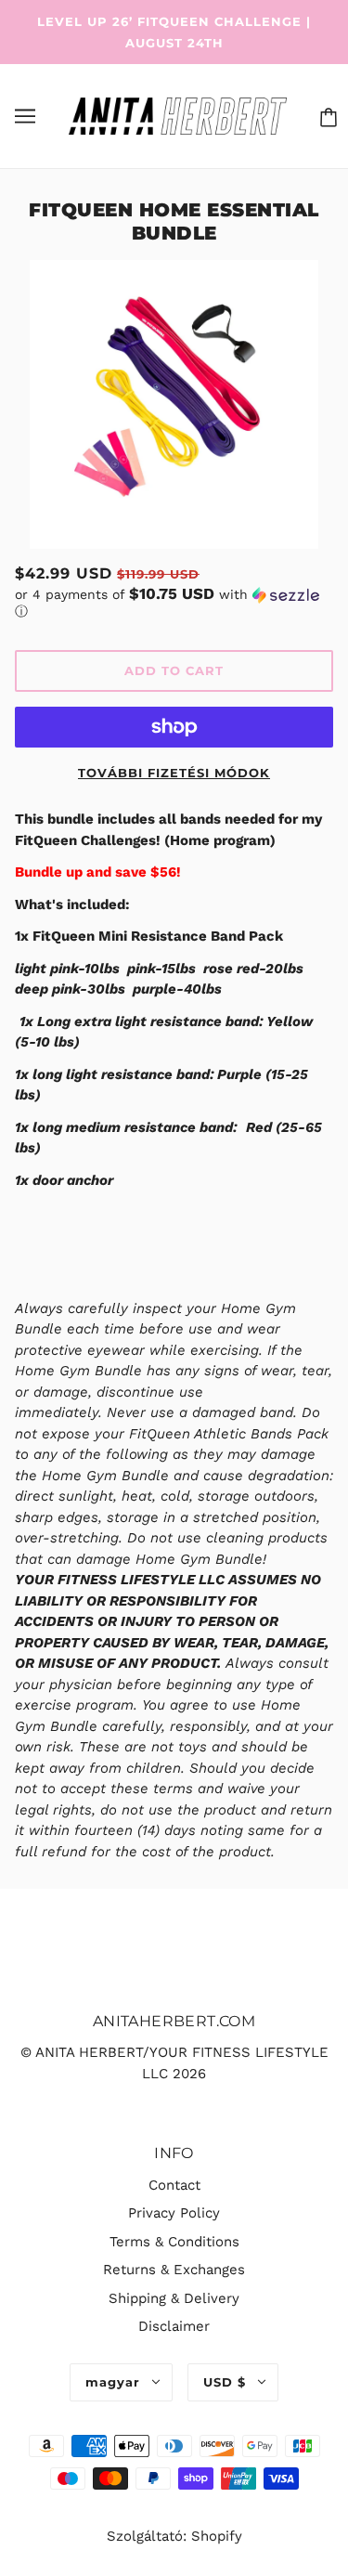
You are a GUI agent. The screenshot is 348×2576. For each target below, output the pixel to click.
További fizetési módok (174, 773)
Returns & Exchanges (174, 2270)
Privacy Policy (174, 2213)
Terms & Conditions (174, 2242)
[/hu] (178, 115)
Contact (174, 2185)
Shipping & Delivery (174, 2298)
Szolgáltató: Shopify (174, 2536)
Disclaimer (174, 2326)
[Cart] (325, 116)
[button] (174, 603)
